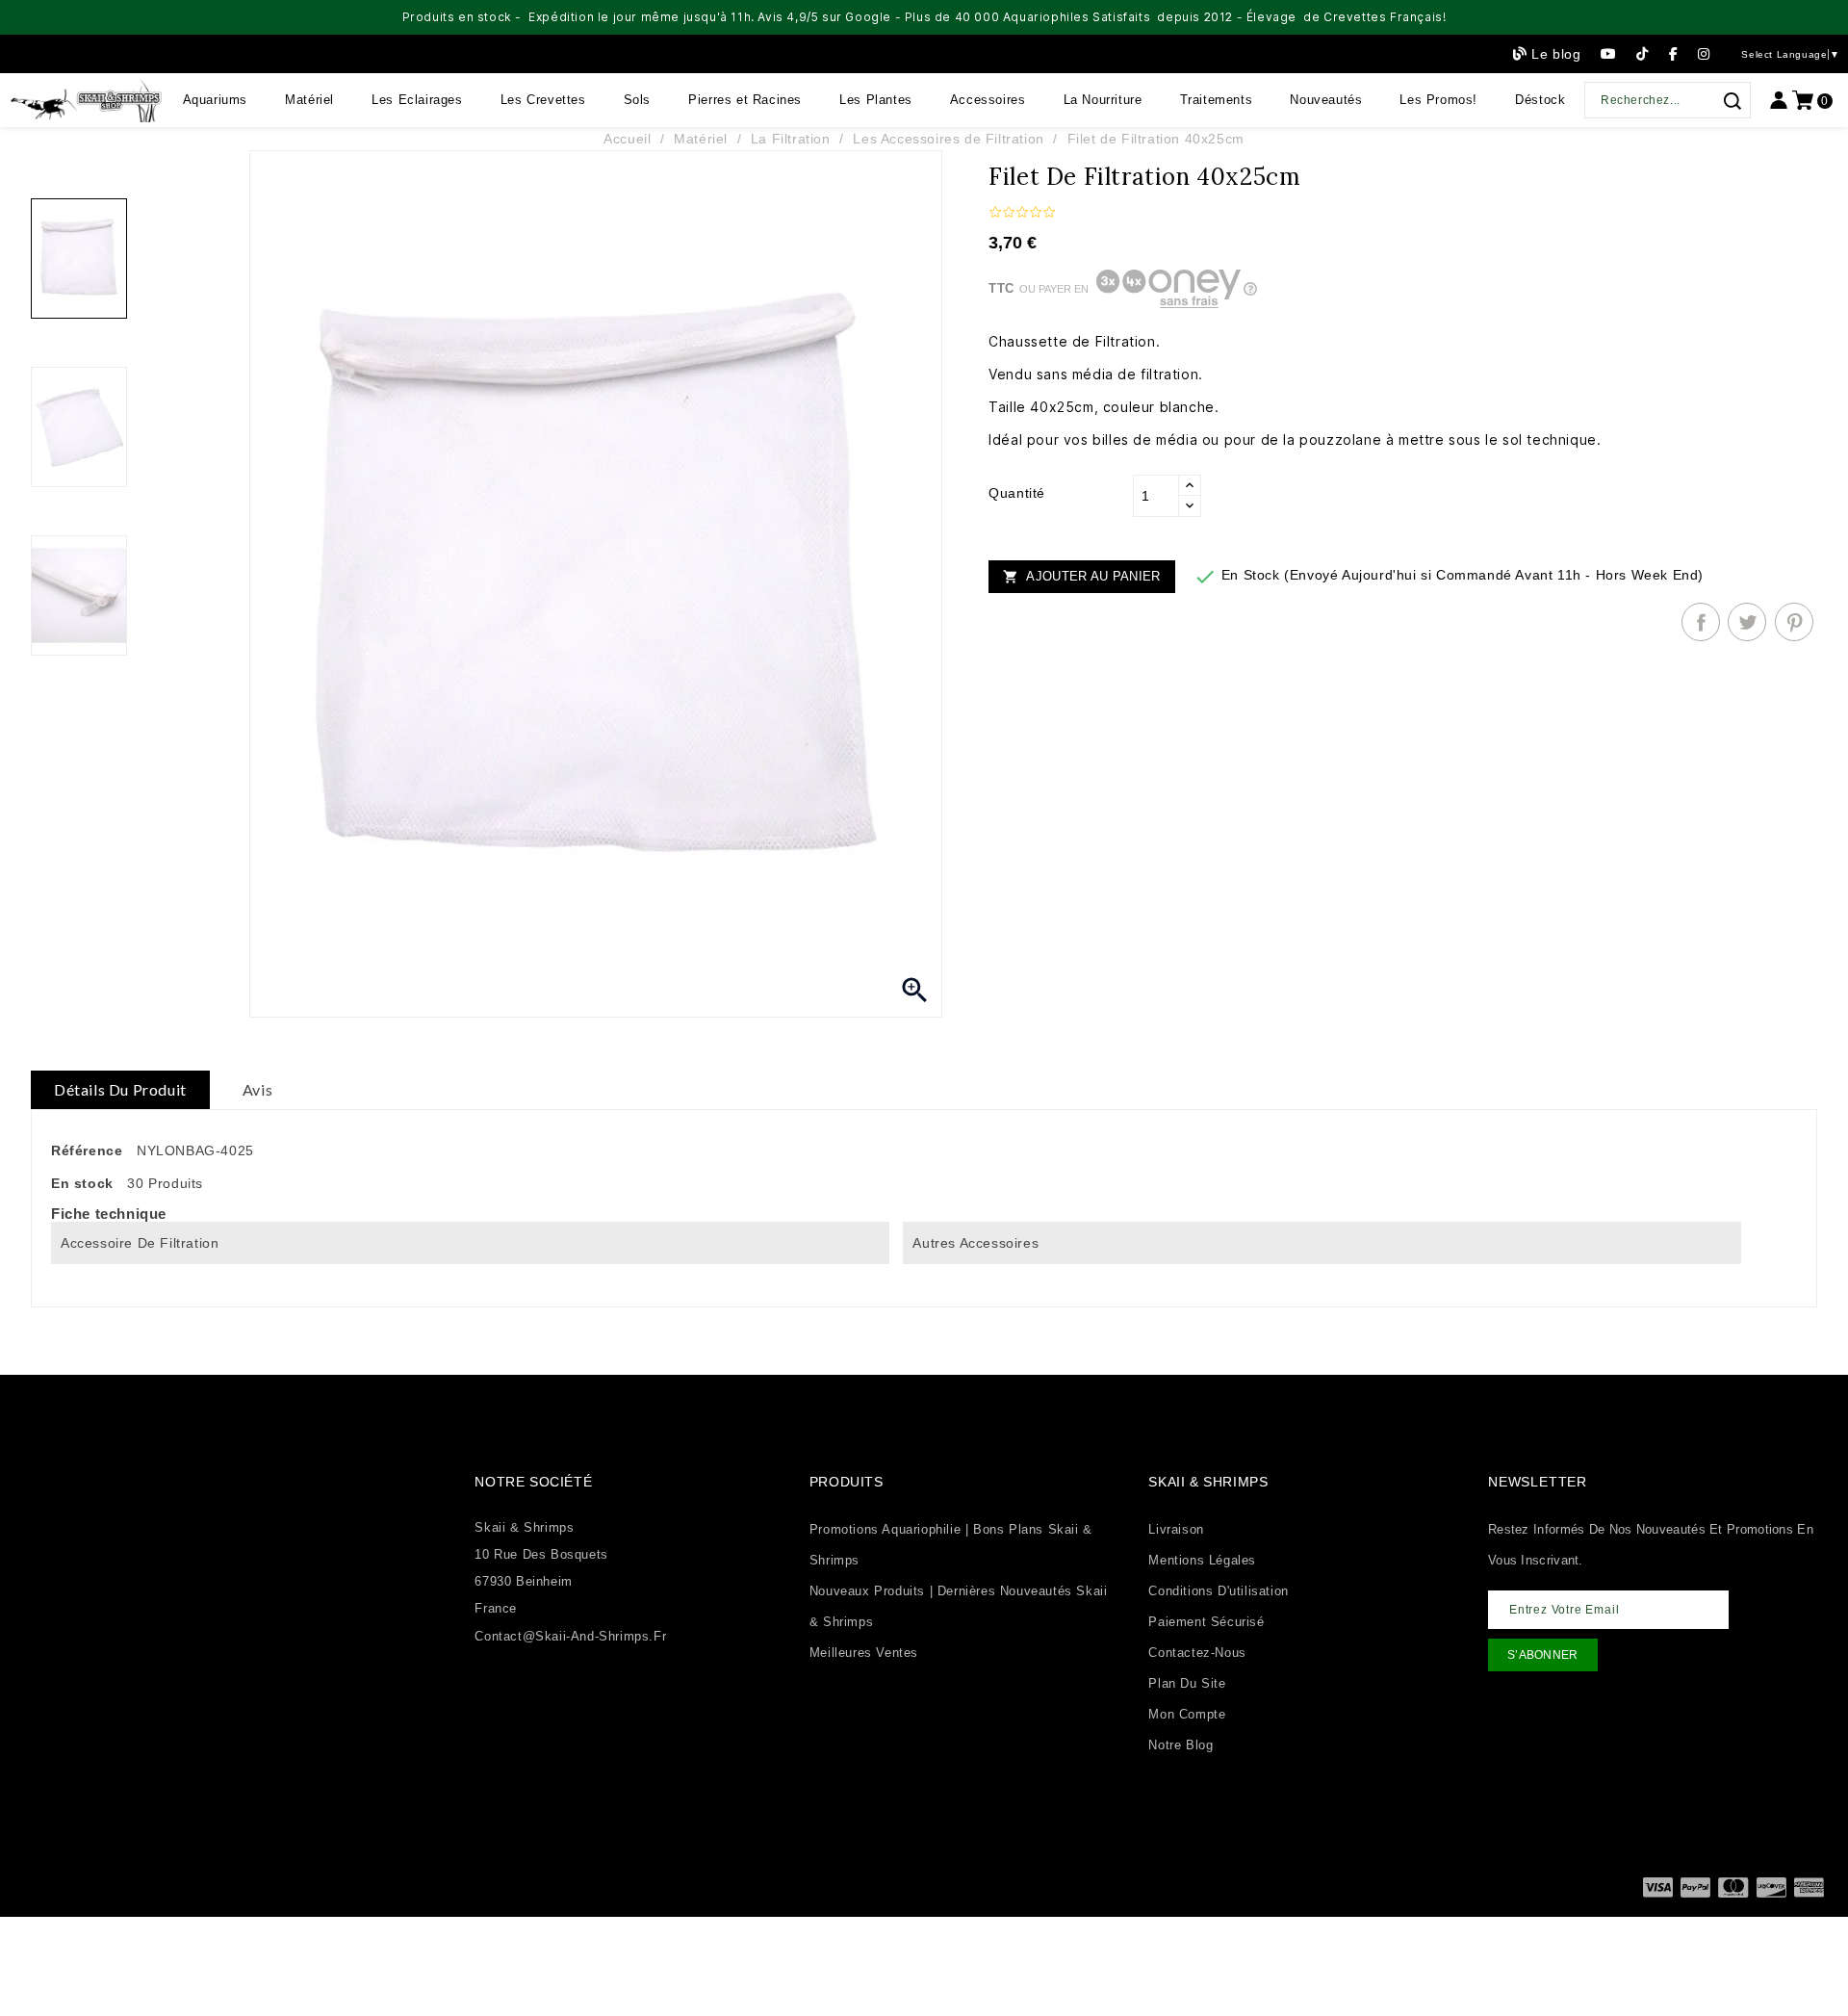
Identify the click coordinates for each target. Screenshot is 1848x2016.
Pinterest (1794, 622)
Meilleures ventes (864, 1653)
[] (1732, 101)
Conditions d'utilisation (1218, 1591)
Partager (1701, 622)
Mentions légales (1202, 1560)
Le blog (1556, 54)
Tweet (1747, 622)
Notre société (533, 1482)
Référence (87, 1150)
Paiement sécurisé (1206, 1622)
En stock (82, 1183)
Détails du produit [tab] (120, 1089)
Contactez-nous (1197, 1653)
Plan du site (1187, 1683)
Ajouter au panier (1081, 577)
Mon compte (1187, 1714)
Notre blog (1181, 1745)
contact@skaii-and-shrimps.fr (570, 1636)
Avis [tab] (257, 1089)
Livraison (1176, 1529)
